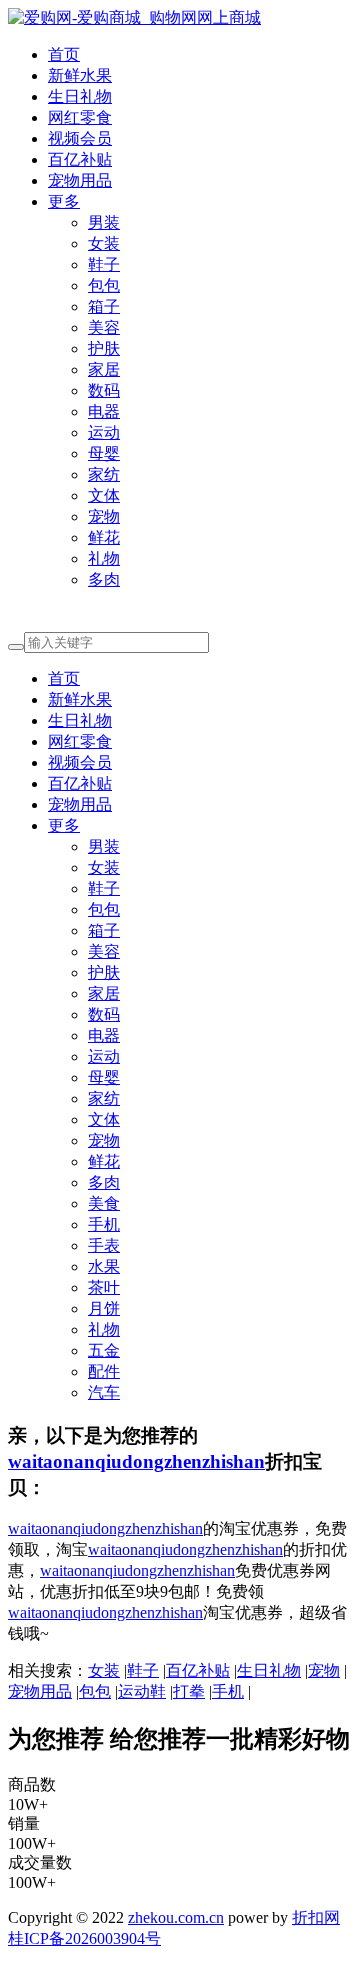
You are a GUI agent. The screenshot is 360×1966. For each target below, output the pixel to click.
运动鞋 (142, 1691)
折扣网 (316, 1917)
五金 (104, 1350)
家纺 (104, 474)
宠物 (104, 516)
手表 (104, 1245)
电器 (104, 411)
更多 (64, 201)
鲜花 (104, 537)
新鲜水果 (80, 75)
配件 (104, 1371)
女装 (104, 243)
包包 (104, 285)
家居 (104, 369)
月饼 (104, 1308)
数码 (104, 390)
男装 (104, 222)
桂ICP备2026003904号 (84, 1938)
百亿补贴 (80, 159)
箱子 (104, 306)
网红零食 (80, 117)
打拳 (189, 1691)
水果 (104, 1266)
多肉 (104, 579)
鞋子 (104, 264)
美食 (104, 1203)
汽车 (104, 1392)
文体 (104, 495)
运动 (104, 432)
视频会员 (80, 138)
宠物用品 (80, 180)
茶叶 (104, 1287)
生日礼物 (80, 96)
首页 (64, 54)
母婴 (104, 453)
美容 (104, 327)
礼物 (104, 558)
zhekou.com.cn (176, 1917)
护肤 (104, 348)
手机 (104, 1224)
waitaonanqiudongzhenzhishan (136, 1461)
